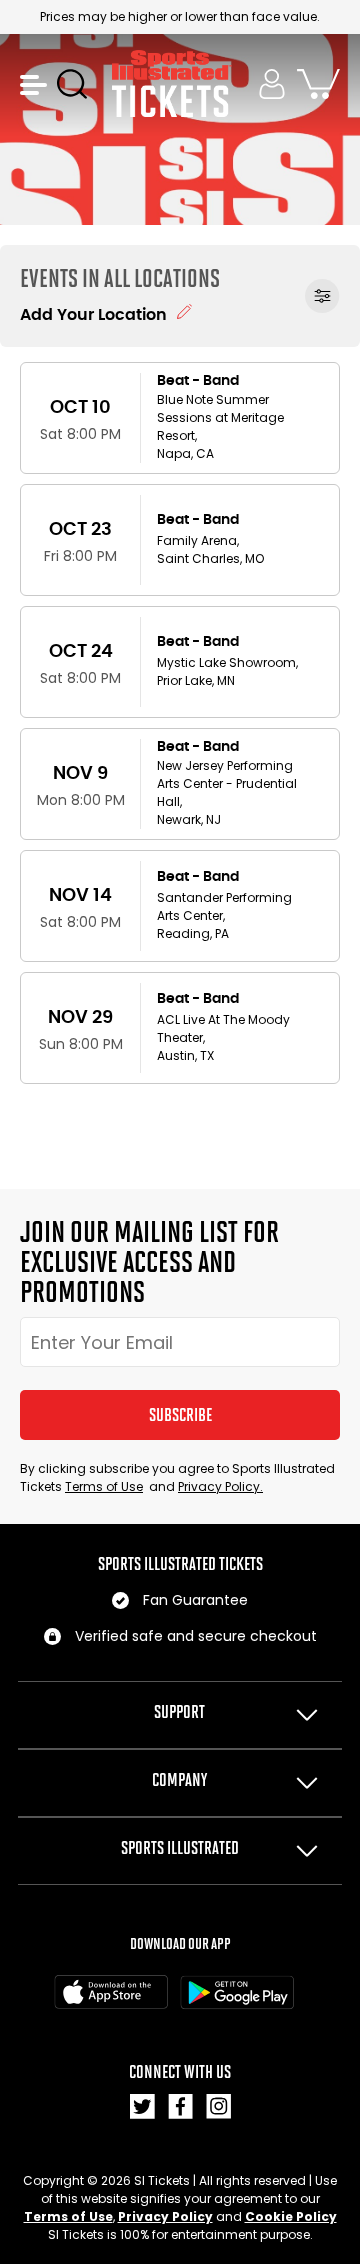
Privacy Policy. (220, 1486)
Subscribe (180, 1415)
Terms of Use (104, 1486)
